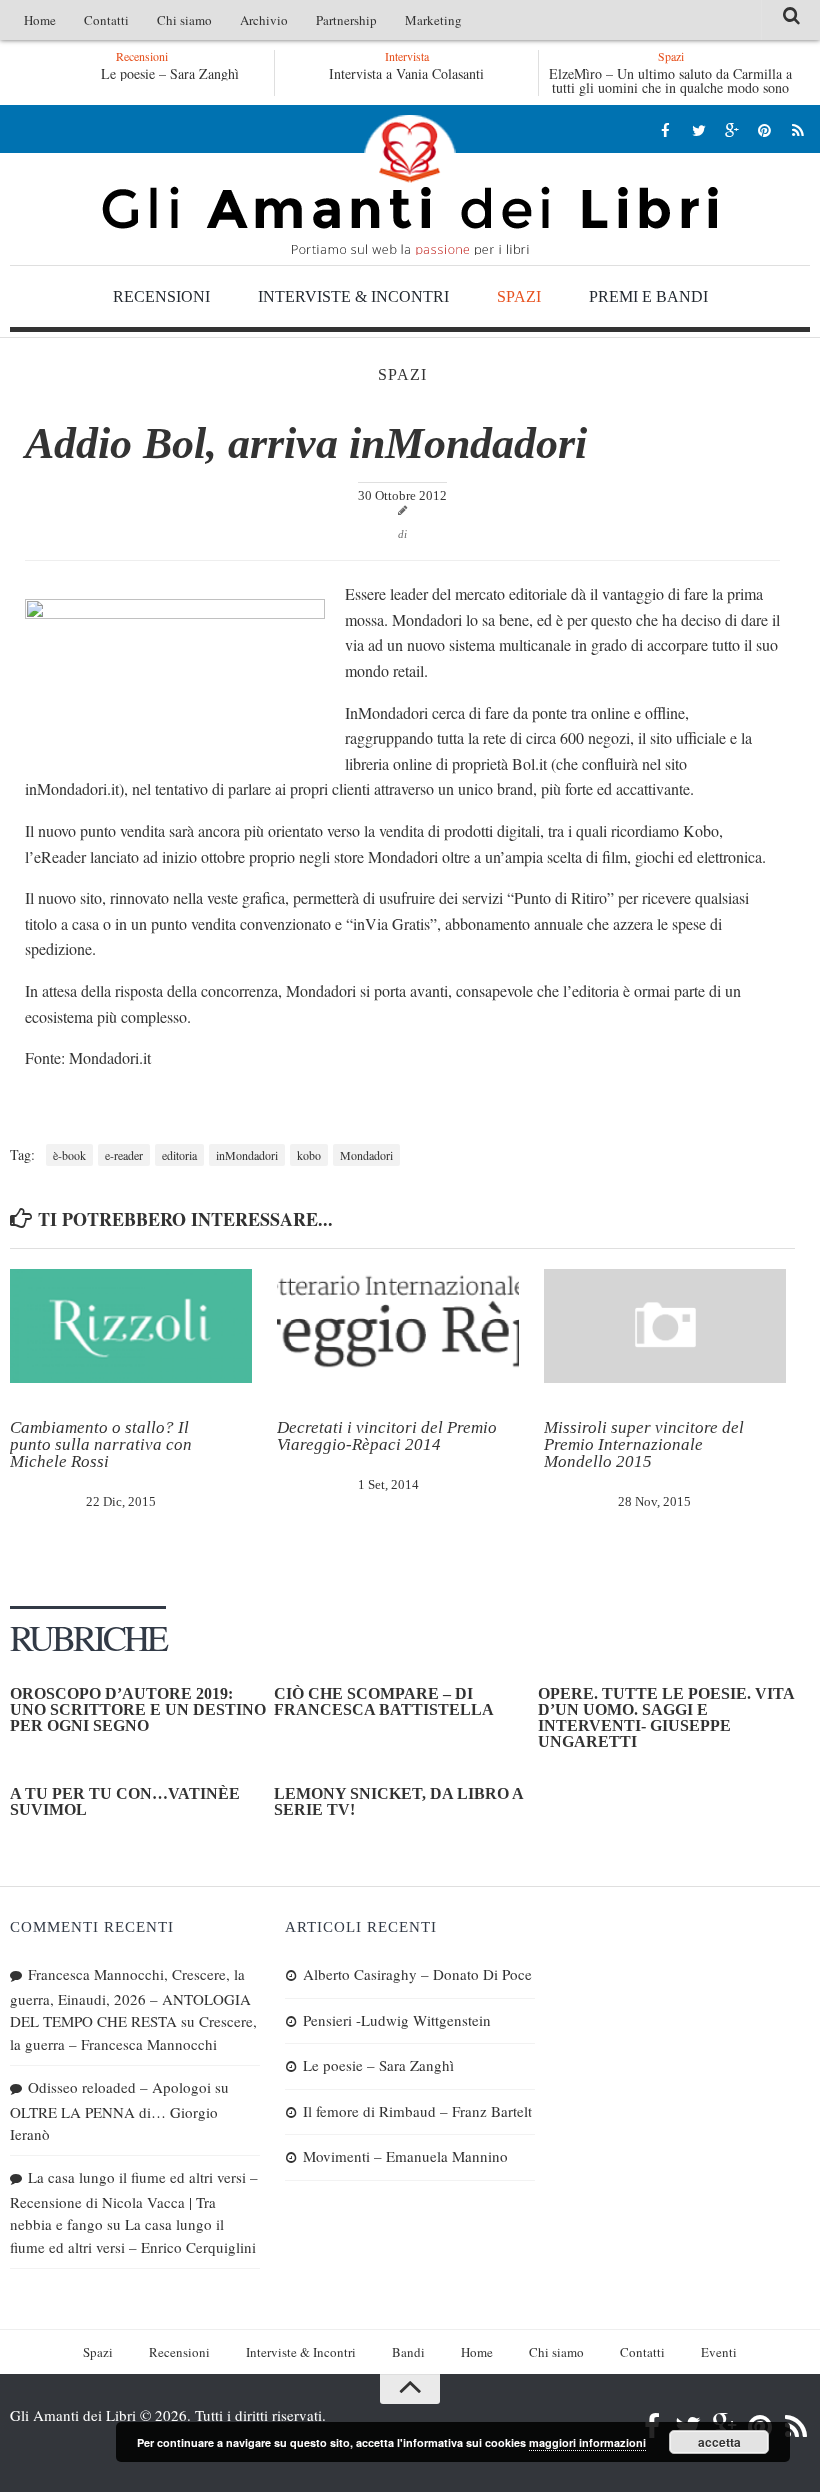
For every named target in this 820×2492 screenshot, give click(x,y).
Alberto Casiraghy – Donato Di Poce (417, 1974)
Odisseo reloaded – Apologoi (119, 2087)
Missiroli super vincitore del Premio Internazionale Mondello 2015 (644, 1444)
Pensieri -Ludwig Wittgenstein (397, 2020)
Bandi (408, 2352)
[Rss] (797, 129)
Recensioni (161, 296)
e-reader (124, 1155)
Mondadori (366, 1155)
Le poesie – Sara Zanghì (170, 73)
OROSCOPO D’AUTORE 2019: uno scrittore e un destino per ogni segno (138, 1709)
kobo (309, 1155)
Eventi (719, 2352)
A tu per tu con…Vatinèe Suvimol (125, 1801)
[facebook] (665, 129)
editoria (179, 1155)
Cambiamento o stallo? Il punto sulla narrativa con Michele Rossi (101, 1444)
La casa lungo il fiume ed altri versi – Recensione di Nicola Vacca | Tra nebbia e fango (134, 2200)
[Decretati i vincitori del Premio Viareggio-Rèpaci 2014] (398, 1326)
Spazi (519, 296)
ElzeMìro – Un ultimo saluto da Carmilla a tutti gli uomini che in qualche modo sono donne (670, 87)
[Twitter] (698, 129)
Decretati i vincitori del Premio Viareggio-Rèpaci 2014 (387, 1436)
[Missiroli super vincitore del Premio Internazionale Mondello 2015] (665, 1326)
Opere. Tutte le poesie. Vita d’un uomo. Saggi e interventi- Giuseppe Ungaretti (666, 1717)
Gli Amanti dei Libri (410, 185)
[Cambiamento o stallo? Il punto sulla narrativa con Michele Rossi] (131, 1326)
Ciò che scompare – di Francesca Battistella (384, 1701)
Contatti (106, 20)
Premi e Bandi (648, 296)
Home (40, 20)
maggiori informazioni (587, 2442)
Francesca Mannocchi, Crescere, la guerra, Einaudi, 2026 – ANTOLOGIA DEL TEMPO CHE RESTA (130, 1997)
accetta (719, 2442)
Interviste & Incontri (353, 296)
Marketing (433, 20)
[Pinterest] (764, 129)
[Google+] (731, 129)
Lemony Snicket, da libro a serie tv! (398, 1801)
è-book (69, 1155)
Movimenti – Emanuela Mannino (405, 2156)
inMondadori (247, 1155)
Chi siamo (184, 20)
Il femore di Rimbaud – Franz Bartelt (417, 2111)
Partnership (346, 20)
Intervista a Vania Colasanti (406, 73)
